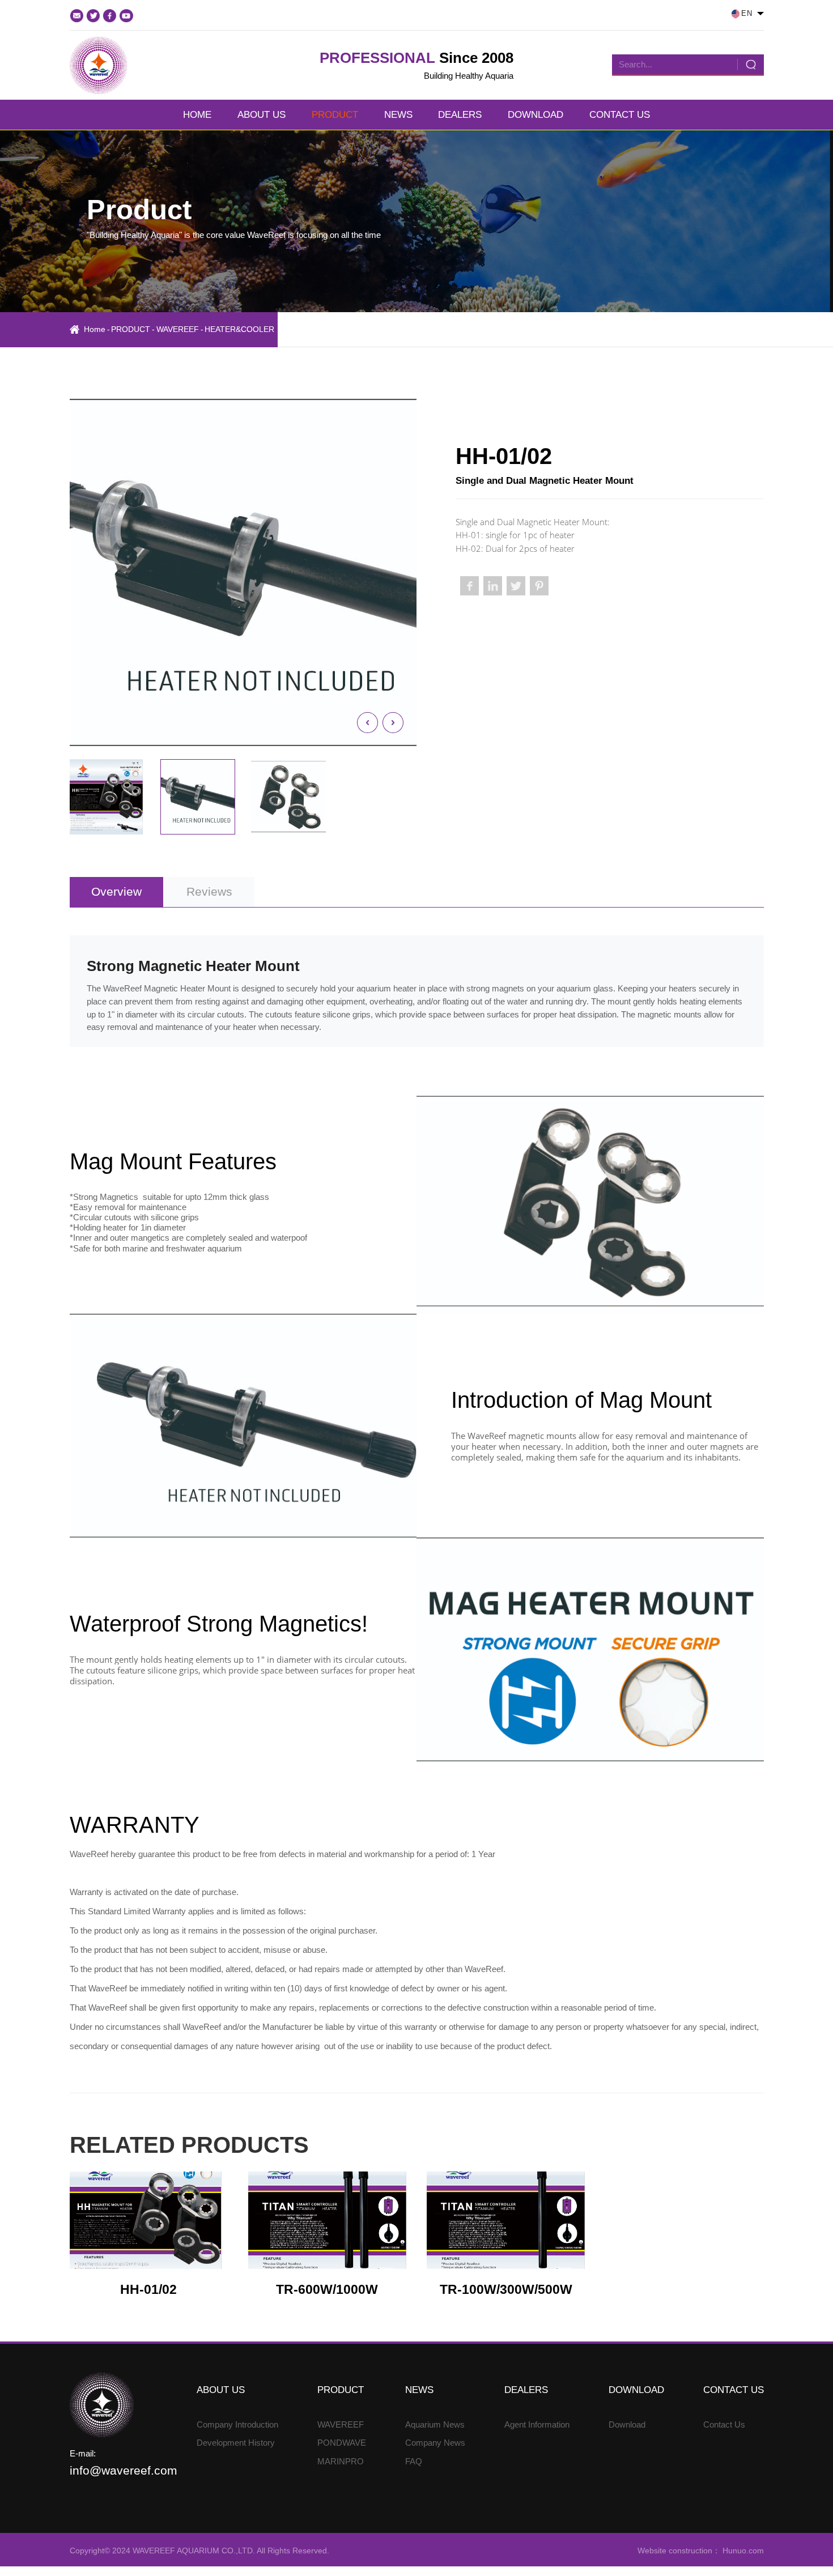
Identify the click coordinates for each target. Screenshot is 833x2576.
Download (627, 2424)
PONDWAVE (342, 2443)
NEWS (398, 115)
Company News (435, 2443)
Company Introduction (237, 2424)
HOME (197, 115)
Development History (236, 2443)
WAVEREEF (178, 329)
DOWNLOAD (535, 115)
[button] (367, 723)
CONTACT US (620, 115)
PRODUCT (335, 115)
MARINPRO (341, 2461)
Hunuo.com (742, 2551)
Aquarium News (435, 2424)
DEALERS (460, 115)
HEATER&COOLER (239, 329)
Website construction (675, 2551)
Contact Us (724, 2424)
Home (95, 329)
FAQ (414, 2461)
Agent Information (537, 2424)
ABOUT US (262, 115)
